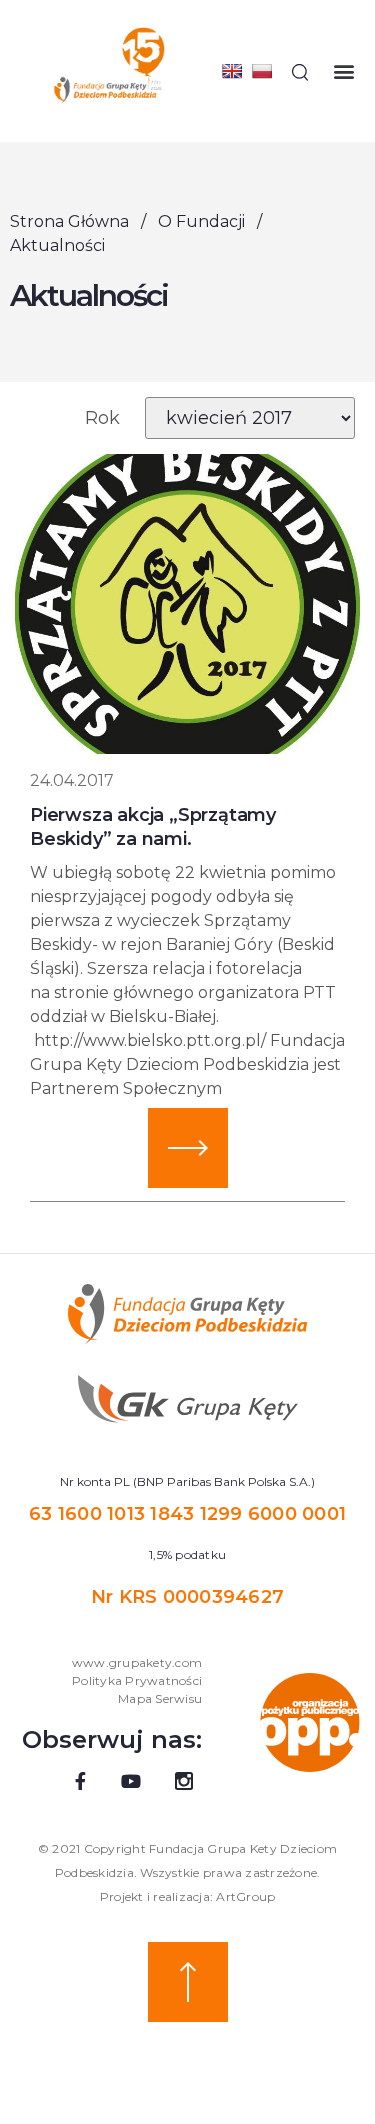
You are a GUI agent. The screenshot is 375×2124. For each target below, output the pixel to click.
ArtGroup (245, 1896)
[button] (343, 71)
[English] (232, 71)
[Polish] (262, 71)
